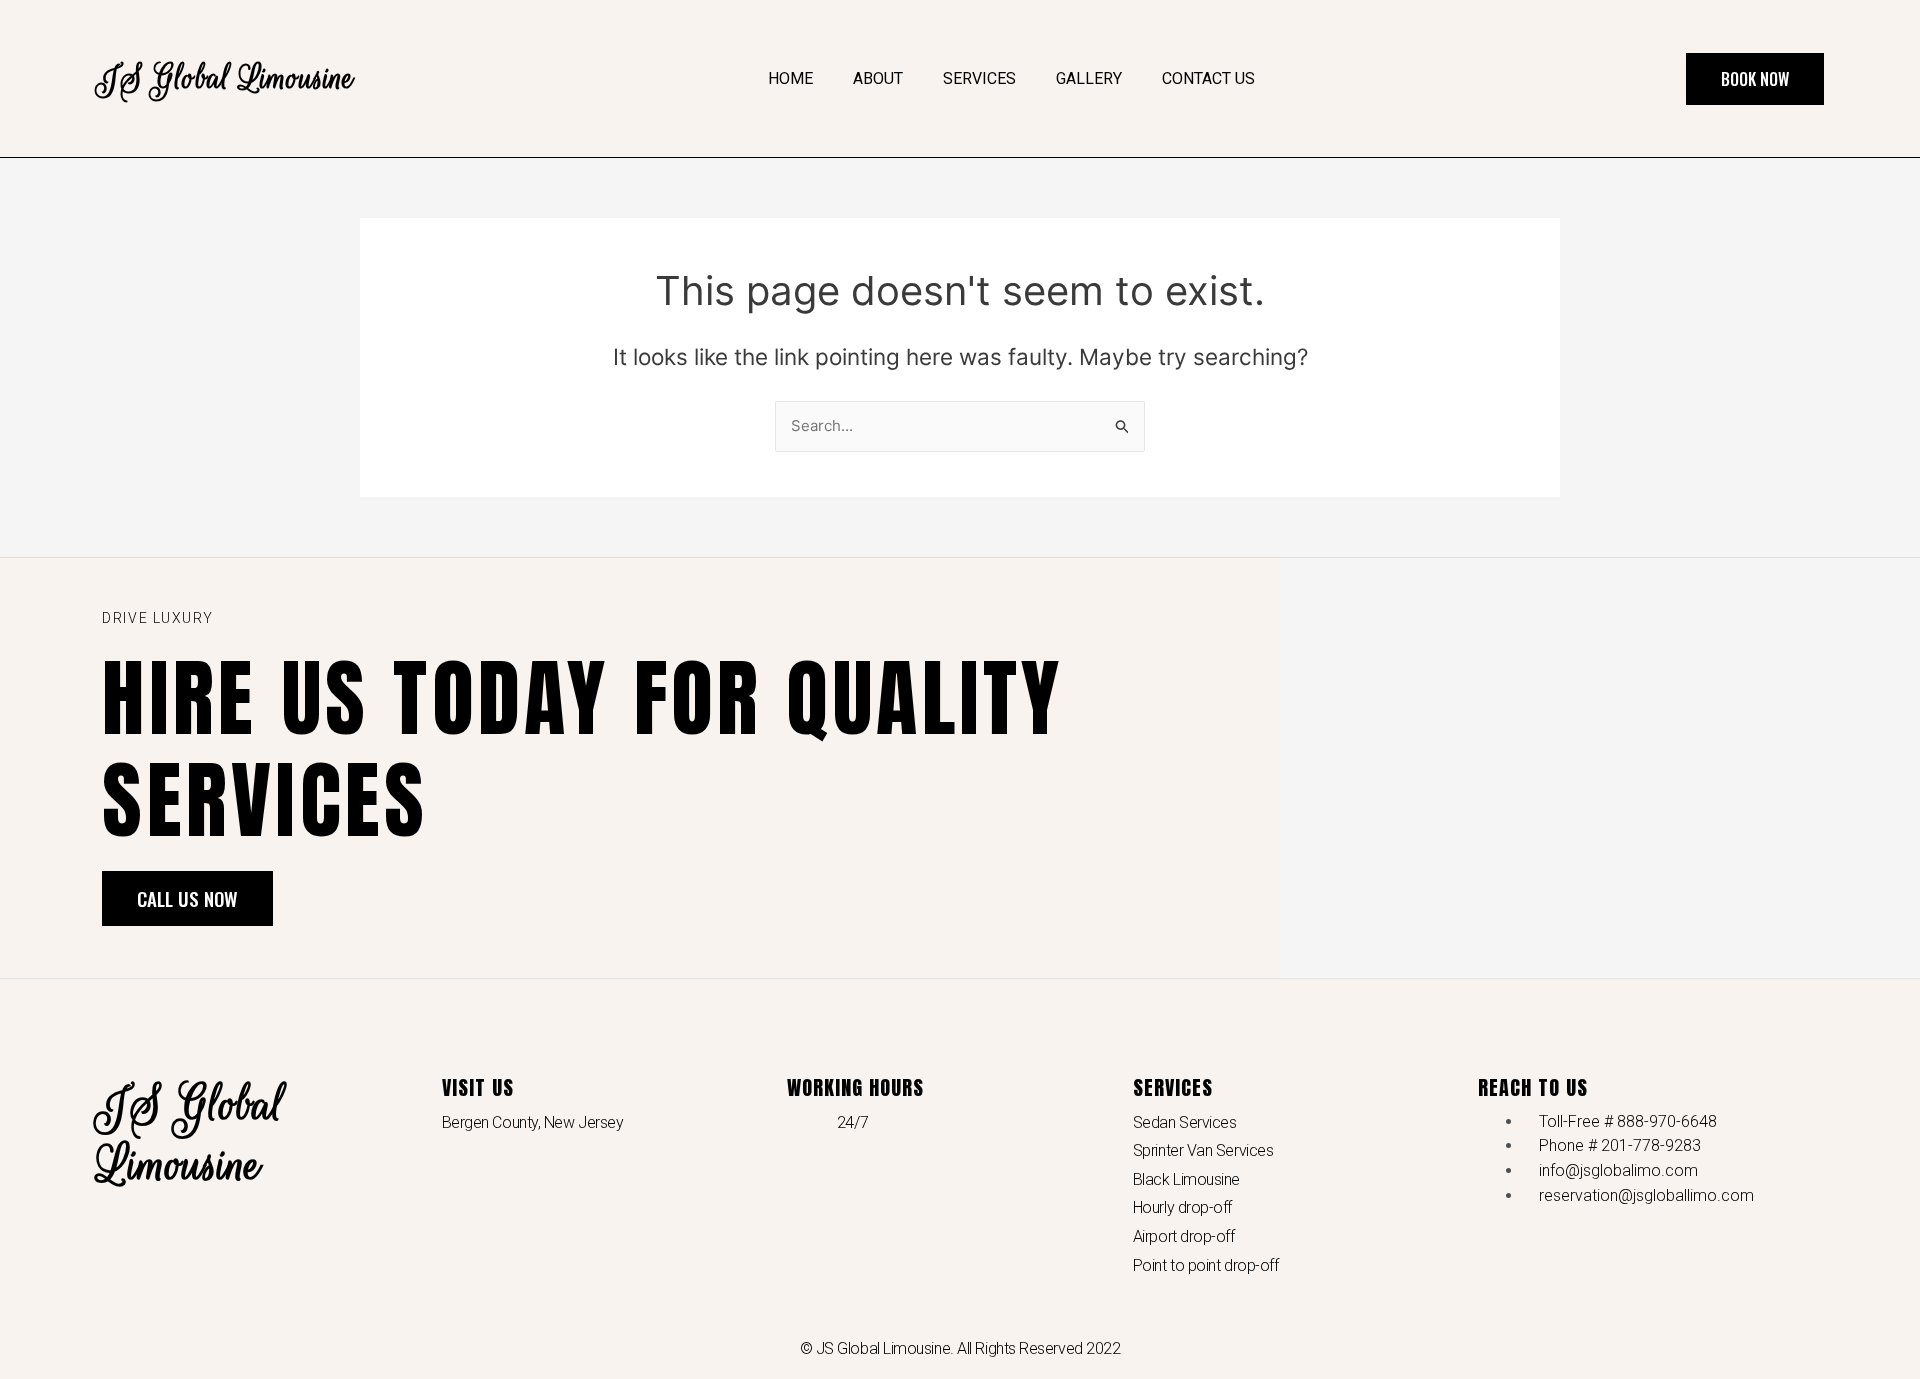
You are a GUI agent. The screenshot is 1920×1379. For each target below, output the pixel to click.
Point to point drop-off (1206, 1265)
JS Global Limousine (225, 78)
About (878, 78)
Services (979, 78)
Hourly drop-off (1182, 1207)
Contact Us (1208, 78)
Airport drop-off (1184, 1236)
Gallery (1089, 78)
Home (790, 78)
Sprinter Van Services (1203, 1150)
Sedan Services (1185, 1122)
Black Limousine (1186, 1179)
